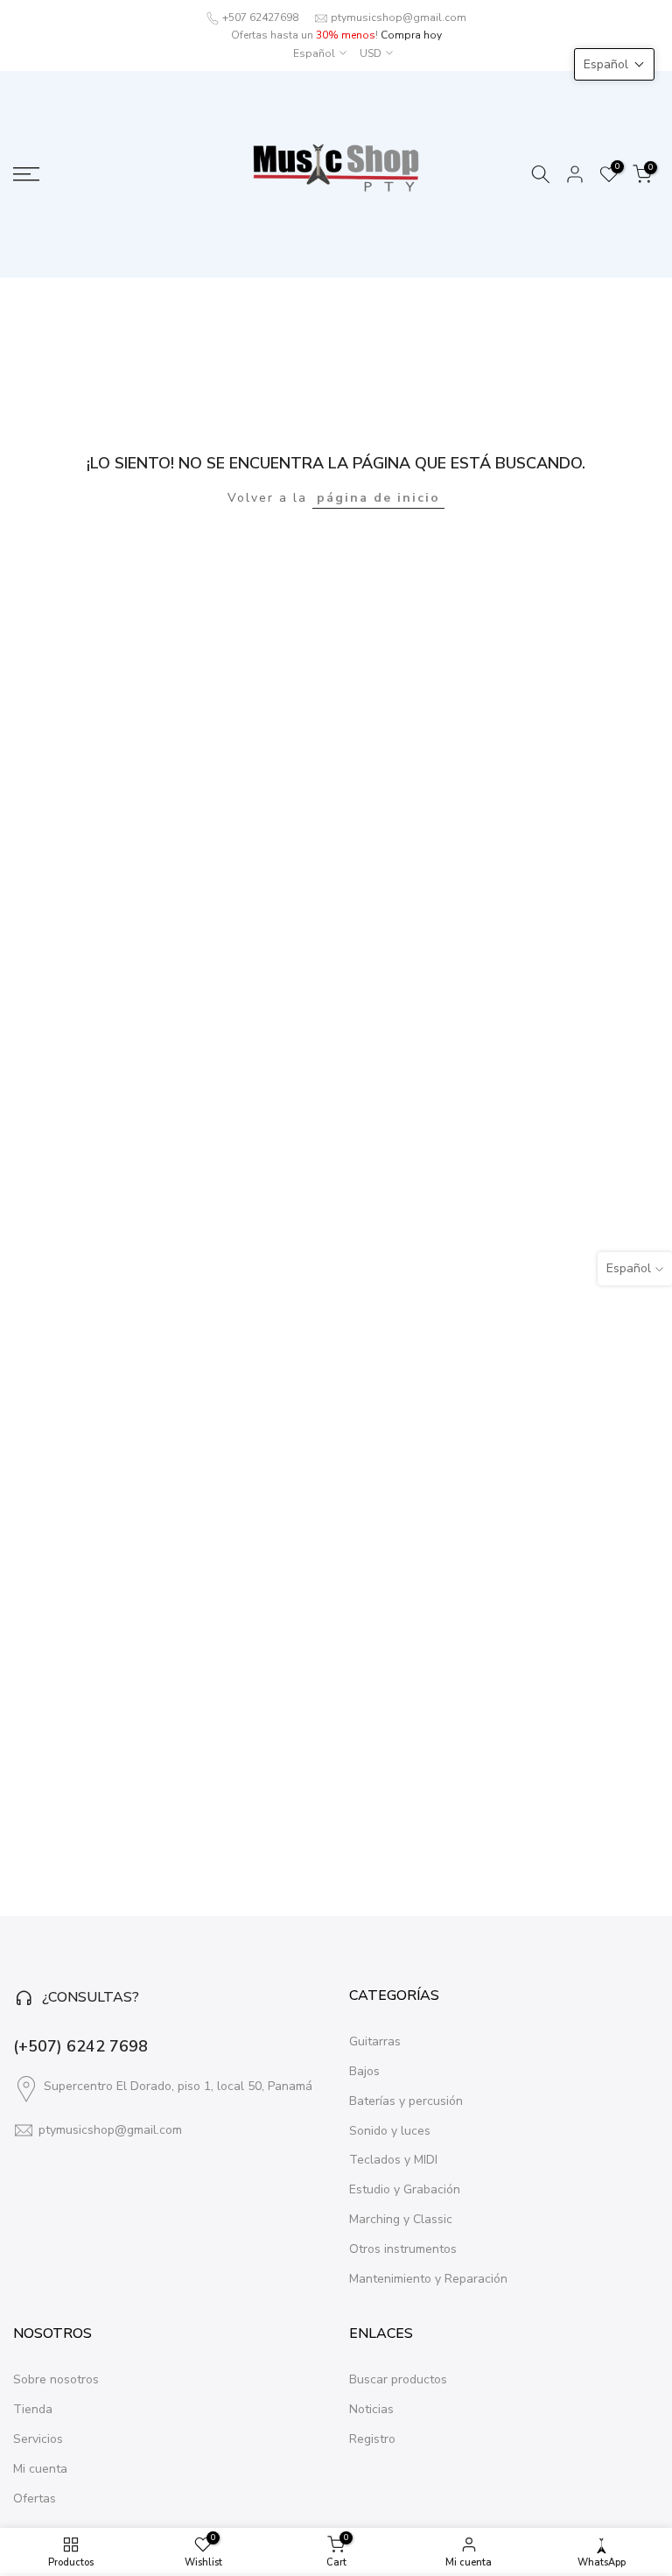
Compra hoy (411, 35)
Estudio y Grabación (405, 2189)
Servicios (38, 2439)
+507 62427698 (260, 18)
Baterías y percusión (406, 2101)
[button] (614, 64)
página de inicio (378, 498)
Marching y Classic (401, 2219)
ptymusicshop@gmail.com (399, 18)
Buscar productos (398, 2379)
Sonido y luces (390, 2131)
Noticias (371, 2409)
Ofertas (35, 2499)
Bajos (364, 2071)
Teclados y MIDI (393, 2160)
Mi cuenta (40, 2469)
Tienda (33, 2409)
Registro (372, 2439)
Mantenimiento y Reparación (428, 2279)
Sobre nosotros (56, 2379)
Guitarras (375, 2041)
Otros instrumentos (403, 2249)
